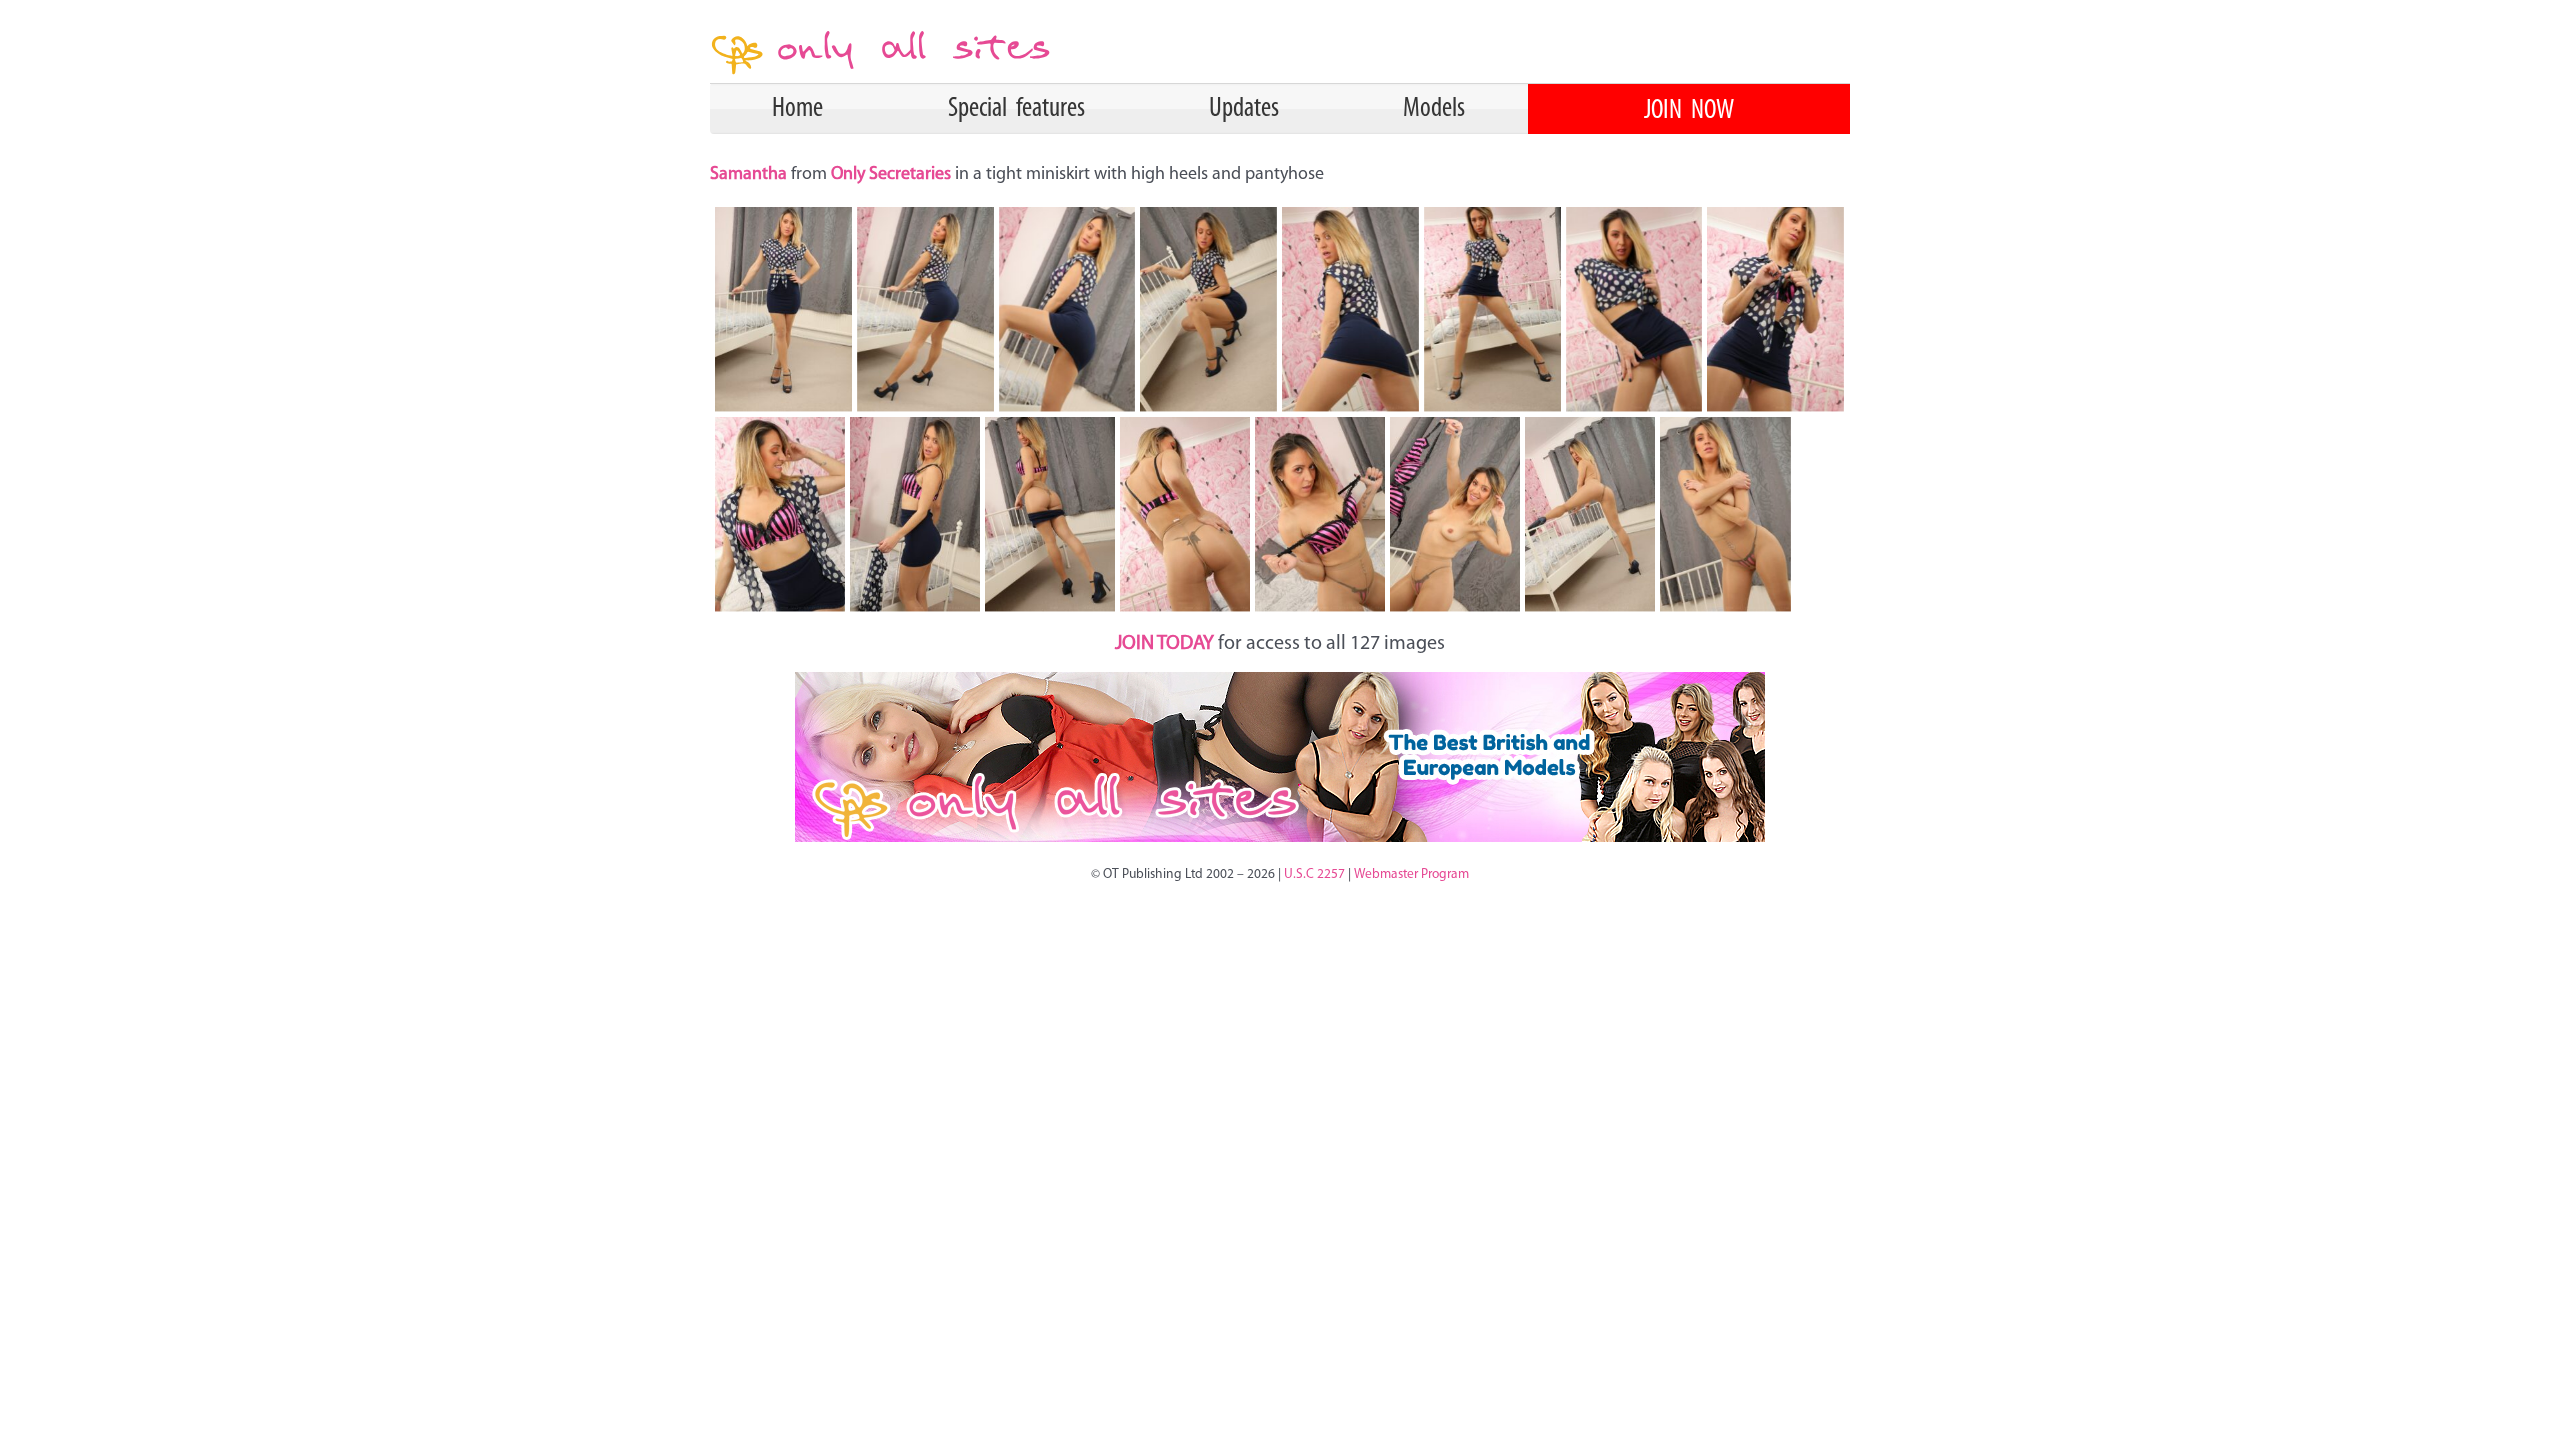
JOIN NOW (1689, 111)
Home (797, 109)
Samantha (750, 175)
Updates (1244, 109)
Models (1434, 109)
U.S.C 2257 (1314, 874)
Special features (1016, 109)
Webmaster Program (1411, 874)
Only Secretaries (891, 175)
